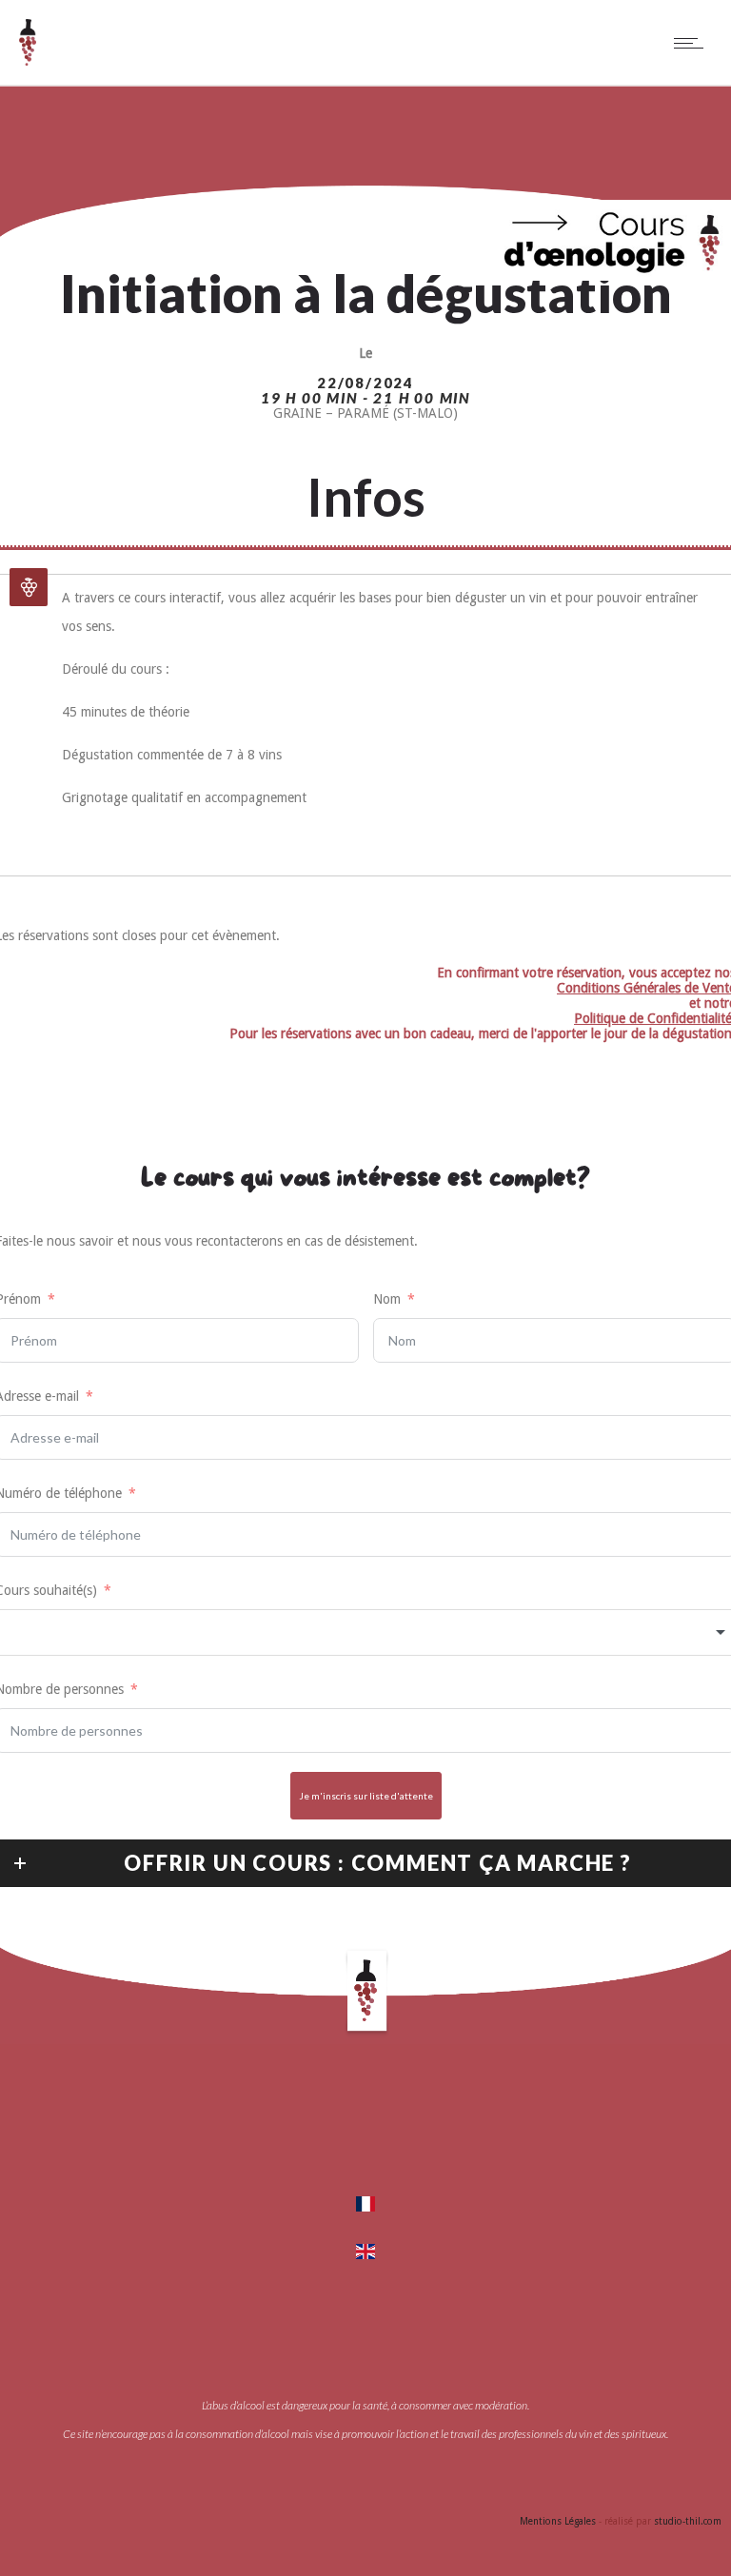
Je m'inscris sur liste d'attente (366, 1796)
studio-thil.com (688, 2521)
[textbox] (365, 1632)
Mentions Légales (558, 2521)
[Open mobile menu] (693, 43)
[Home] (28, 61)
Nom (387, 1299)
